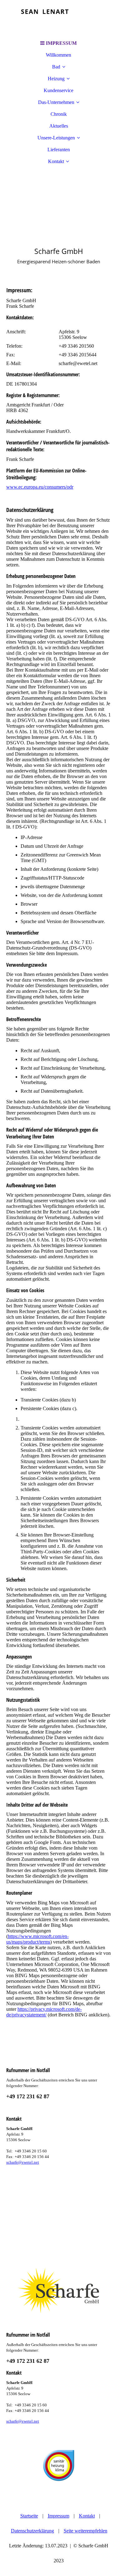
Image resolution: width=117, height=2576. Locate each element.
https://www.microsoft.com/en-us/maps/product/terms (37, 1939)
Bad (56, 67)
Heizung (56, 79)
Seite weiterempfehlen (85, 2531)
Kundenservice (58, 90)
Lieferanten (59, 150)
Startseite (29, 2516)
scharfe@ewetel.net (23, 2162)
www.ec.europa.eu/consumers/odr (40, 487)
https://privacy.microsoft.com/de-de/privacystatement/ (44, 2012)
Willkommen (58, 55)
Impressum (58, 2516)
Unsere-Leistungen (56, 138)
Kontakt (56, 161)
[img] (59, 19)
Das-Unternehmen (56, 102)
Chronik (59, 114)
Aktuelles (59, 126)
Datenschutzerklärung (32, 2531)
